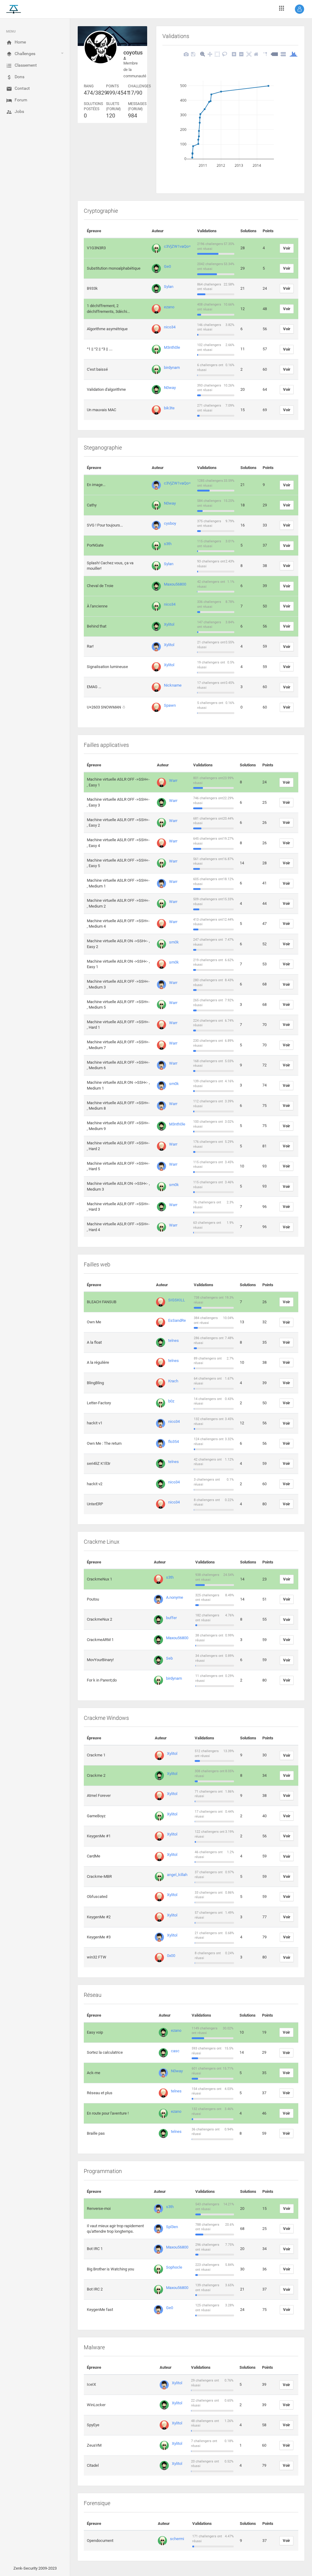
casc (175, 2051)
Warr (173, 780)
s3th (168, 544)
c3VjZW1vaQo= (177, 246)
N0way (170, 388)
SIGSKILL (177, 1300)
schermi (177, 2539)
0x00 (171, 1956)
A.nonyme (175, 1597)
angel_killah (177, 1875)
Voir (287, 248)
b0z (171, 1401)
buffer (171, 1618)
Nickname (173, 685)
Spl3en (172, 2227)
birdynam (172, 367)
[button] (300, 9)
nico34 (170, 327)
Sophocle (174, 2267)
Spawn (170, 705)
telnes (174, 1340)
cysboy (170, 523)
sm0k (174, 942)
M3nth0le (172, 347)
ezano (169, 307)
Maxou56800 (175, 584)
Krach (173, 1381)
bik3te (169, 408)
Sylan (169, 287)
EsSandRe (177, 1320)
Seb (169, 1658)
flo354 (174, 1442)
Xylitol (169, 624)
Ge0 (167, 266)
